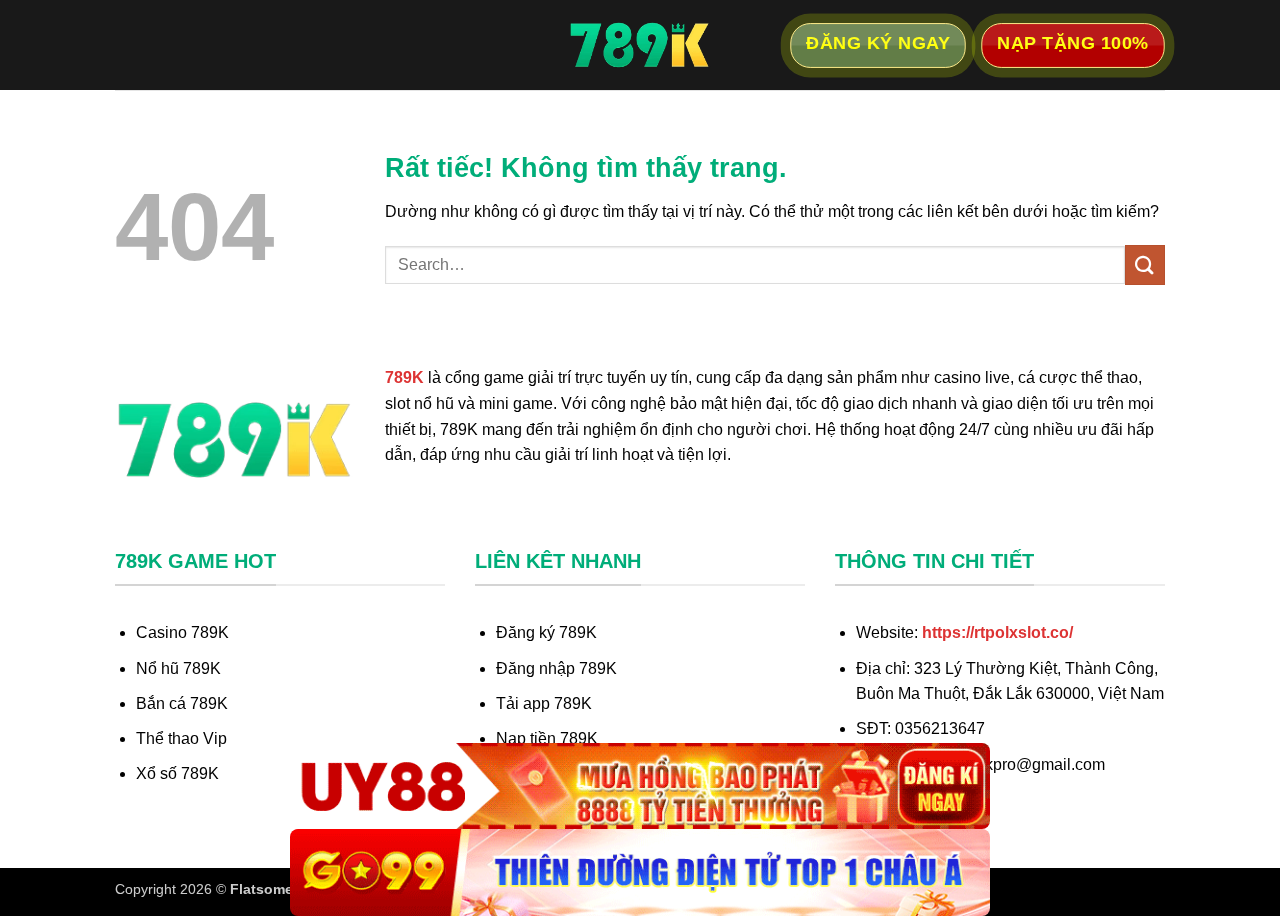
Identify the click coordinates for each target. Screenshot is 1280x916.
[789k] (640, 45)
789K (404, 377)
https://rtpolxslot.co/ (997, 632)
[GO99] (640, 872)
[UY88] (640, 786)
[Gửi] (1145, 264)
